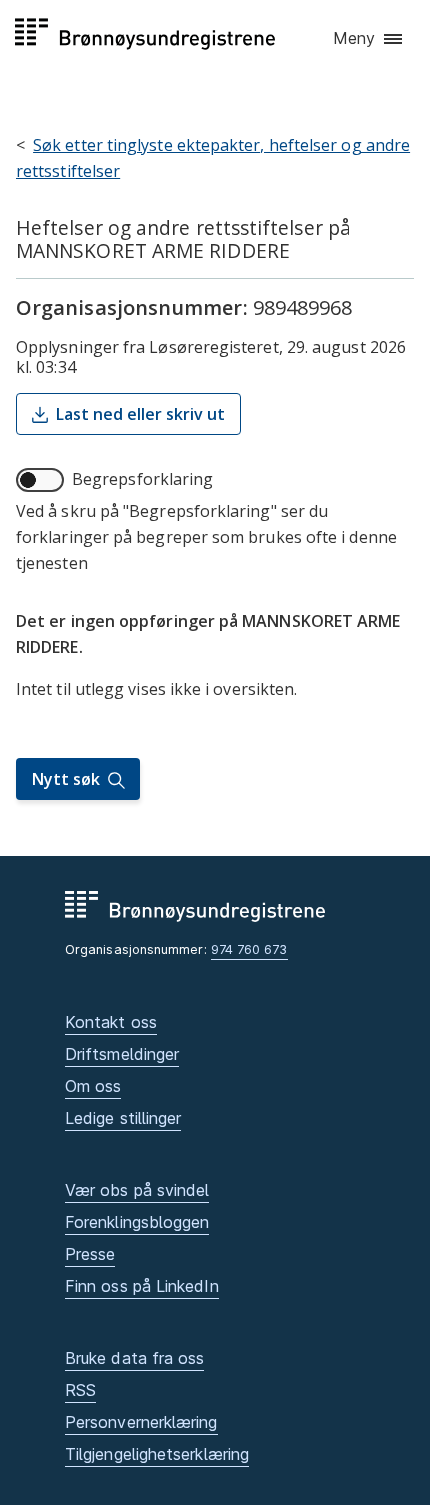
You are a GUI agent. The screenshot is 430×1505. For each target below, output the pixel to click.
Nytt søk (66, 779)
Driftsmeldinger (122, 1054)
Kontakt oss (111, 1022)
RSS (80, 1390)
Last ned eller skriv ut (140, 414)
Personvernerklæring (141, 1422)
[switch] (40, 480)
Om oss (93, 1086)
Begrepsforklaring (142, 479)
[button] (369, 39)
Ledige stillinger (123, 1118)
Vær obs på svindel (137, 1190)
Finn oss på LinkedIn (142, 1286)
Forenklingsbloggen (137, 1222)
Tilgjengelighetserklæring (157, 1454)
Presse (90, 1254)
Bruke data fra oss (134, 1358)
